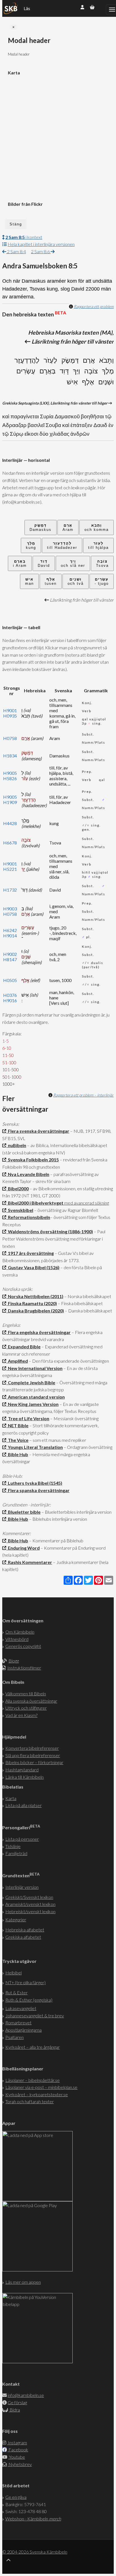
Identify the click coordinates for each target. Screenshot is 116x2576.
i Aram (20, 563)
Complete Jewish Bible (31, 1382)
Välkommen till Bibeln (26, 1694)
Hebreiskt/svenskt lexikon (30, 1911)
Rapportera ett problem (94, 306)
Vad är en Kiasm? (21, 1715)
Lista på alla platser (24, 1805)
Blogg (14, 1661)
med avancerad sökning (86, 1203)
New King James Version (32, 1404)
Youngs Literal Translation (34, 1447)
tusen (51, 581)
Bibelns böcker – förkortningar (34, 1762)
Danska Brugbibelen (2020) (35, 1311)
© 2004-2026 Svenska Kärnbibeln (35, 2552)
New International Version (34, 1368)
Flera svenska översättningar (38, 1131)
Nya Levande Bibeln (28, 1174)
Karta (11, 1798)
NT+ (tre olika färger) (25, 1982)
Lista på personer (22, 1839)
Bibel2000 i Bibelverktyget (35, 1203)
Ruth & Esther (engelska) (29, 2000)
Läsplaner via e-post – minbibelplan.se (41, 2087)
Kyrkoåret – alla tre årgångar (33, 2047)
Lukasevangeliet (21, 2008)
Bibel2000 (17, 1188)
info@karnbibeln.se (26, 2395)
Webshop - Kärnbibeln (33, 2519)
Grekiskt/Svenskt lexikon (29, 1897)
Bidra (14, 2410)
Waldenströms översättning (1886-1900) (50, 1231)
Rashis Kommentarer (29, 1562)
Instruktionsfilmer (24, 1668)
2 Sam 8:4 (16, 251)
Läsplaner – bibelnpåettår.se (33, 2080)
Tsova (102, 563)
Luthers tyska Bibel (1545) (34, 1483)
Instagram (17, 2443)
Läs (27, 8)
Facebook (18, 2450)
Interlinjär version (22, 1887)
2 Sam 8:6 (41, 251)
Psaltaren (14, 2037)
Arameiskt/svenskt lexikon (30, 1904)
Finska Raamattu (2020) (32, 1303)
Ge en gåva (16, 2497)
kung (31, 545)
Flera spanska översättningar (38, 1490)
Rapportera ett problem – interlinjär (83, 1095)
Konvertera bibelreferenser (32, 1748)
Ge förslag (17, 2402)
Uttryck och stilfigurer (26, 1708)
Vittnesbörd (17, 1639)
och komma (97, 527)
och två (76, 581)
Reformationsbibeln (28, 1217)
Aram (68, 527)
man (29, 581)
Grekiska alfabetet (23, 1937)
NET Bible (17, 1425)
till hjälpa (98, 545)
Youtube (17, 2457)
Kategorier (16, 1920)
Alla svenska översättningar (31, 1701)
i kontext (24, 237)
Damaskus (41, 527)
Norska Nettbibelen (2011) (35, 1296)
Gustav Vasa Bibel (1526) (33, 1267)
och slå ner (73, 563)
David (44, 563)
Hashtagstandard (22, 1770)
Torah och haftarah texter (30, 2101)
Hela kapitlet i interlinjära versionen (41, 244)
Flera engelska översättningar (38, 1332)
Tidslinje (13, 1846)
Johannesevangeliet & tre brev (35, 2016)
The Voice (17, 1440)
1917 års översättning (30, 1253)
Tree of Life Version (28, 1418)
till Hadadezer (62, 545)
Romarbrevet (18, 2023)
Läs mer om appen (23, 2282)
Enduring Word (23, 1548)
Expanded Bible (23, 1347)
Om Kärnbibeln (20, 1632)
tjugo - (102, 581)
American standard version (35, 1397)
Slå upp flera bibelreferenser (33, 1755)
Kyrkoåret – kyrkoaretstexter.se (37, 2094)
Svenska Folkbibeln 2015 (33, 1160)
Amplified (17, 1361)
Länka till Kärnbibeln (24, 1777)
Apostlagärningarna (24, 2030)
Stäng (16, 224)
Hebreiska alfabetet (25, 1930)
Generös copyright (23, 1646)
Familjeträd (16, 1853)
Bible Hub (17, 1454)
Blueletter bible (23, 1512)
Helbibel (14, 1973)
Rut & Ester (16, 1992)
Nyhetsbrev (20, 2464)
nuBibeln (16, 1145)
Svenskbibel (20, 1210)
